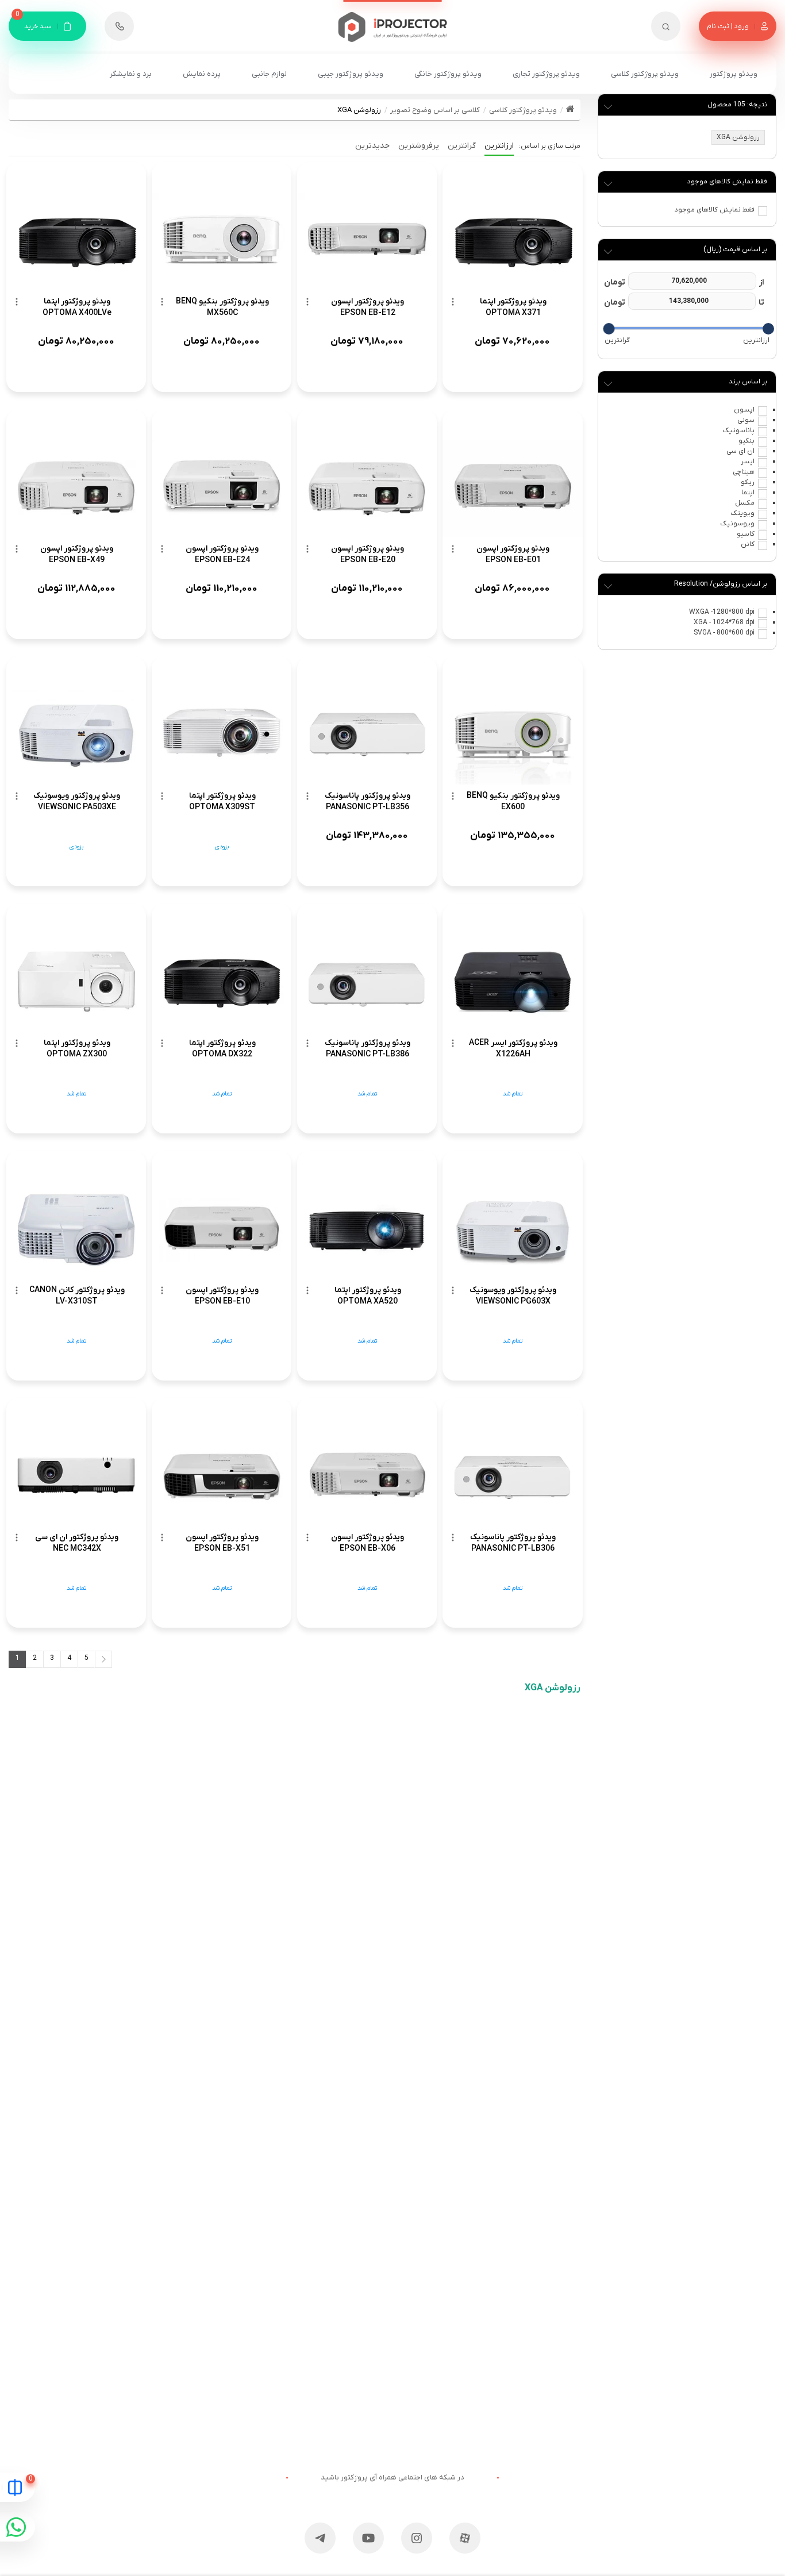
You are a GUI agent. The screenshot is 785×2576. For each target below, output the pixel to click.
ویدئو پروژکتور (734, 74)
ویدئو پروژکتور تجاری (546, 74)
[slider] (768, 329)
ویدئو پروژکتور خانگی (448, 74)
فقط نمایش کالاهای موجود (715, 210)
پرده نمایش (202, 74)
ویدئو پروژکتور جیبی (351, 74)
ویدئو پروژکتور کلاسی (645, 74)
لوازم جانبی (269, 74)
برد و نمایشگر (131, 74)
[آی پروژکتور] (393, 21)
